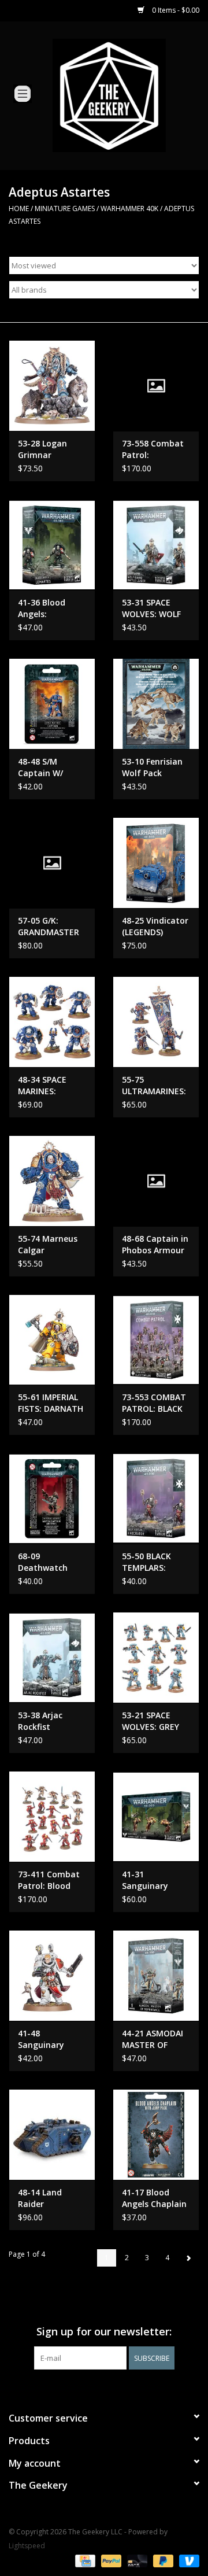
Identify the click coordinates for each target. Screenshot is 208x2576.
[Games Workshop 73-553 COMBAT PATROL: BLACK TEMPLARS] (156, 1340)
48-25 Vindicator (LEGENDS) (155, 926)
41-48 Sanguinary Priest (41, 2039)
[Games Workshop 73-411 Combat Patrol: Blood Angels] (52, 1816)
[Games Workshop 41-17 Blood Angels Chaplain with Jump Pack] (156, 2134)
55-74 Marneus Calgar (48, 1244)
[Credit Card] (84, 2560)
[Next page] (188, 2258)
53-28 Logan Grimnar (42, 449)
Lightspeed (27, 2546)
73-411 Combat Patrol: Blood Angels (49, 1880)
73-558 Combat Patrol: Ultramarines (153, 449)
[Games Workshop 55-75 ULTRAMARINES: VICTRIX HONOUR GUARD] (156, 1022)
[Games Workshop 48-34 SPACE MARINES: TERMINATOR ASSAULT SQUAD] (52, 1022)
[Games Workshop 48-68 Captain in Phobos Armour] (156, 1181)
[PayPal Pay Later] (162, 2560)
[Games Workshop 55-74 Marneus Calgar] (52, 1181)
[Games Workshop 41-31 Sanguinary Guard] (156, 1816)
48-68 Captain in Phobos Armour (155, 1244)
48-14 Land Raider (40, 2198)
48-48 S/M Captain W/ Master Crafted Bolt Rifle (49, 767)
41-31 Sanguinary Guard (145, 1880)
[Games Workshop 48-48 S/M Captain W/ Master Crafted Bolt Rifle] (52, 704)
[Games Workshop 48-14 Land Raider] (52, 2134)
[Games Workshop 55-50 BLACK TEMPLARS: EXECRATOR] (156, 1498)
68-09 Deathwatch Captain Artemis (51, 1562)
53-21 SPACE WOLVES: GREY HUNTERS (151, 1721)
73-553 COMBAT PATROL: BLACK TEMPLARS (154, 1403)
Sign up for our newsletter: (104, 2332)
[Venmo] (187, 2560)
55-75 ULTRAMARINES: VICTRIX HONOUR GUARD (155, 1086)
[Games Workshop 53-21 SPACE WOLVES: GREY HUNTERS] (156, 1657)
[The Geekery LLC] (127, 95)
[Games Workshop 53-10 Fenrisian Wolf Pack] (156, 704)
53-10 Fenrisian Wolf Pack (152, 767)
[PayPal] (110, 2560)
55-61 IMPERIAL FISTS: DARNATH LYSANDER (51, 1403)
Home (19, 208)
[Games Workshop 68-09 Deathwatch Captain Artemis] (52, 1498)
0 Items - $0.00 (175, 10)
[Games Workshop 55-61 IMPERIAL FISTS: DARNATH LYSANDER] (52, 1340)
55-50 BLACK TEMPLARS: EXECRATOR (146, 1562)
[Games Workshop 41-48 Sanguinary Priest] (52, 1975)
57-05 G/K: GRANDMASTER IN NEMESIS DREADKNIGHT (49, 927)
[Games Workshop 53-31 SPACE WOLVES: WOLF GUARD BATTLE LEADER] (156, 545)
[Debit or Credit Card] (136, 2560)
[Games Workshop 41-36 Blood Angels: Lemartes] (52, 545)
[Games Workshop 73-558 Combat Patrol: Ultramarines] (156, 385)
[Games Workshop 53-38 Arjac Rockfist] (52, 1657)
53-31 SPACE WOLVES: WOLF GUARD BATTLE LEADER (152, 608)
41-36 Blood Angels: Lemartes (42, 608)
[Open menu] (23, 93)
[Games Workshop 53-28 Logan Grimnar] (52, 385)
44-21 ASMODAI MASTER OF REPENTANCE (153, 2039)
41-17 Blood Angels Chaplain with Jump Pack (154, 2198)
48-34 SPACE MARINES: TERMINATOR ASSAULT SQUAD (51, 1086)
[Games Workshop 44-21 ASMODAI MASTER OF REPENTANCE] (156, 1975)
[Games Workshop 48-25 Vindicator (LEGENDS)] (156, 863)
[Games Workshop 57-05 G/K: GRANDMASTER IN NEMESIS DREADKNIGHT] (52, 863)
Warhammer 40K (129, 208)
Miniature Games (65, 208)
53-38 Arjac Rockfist (40, 1721)
